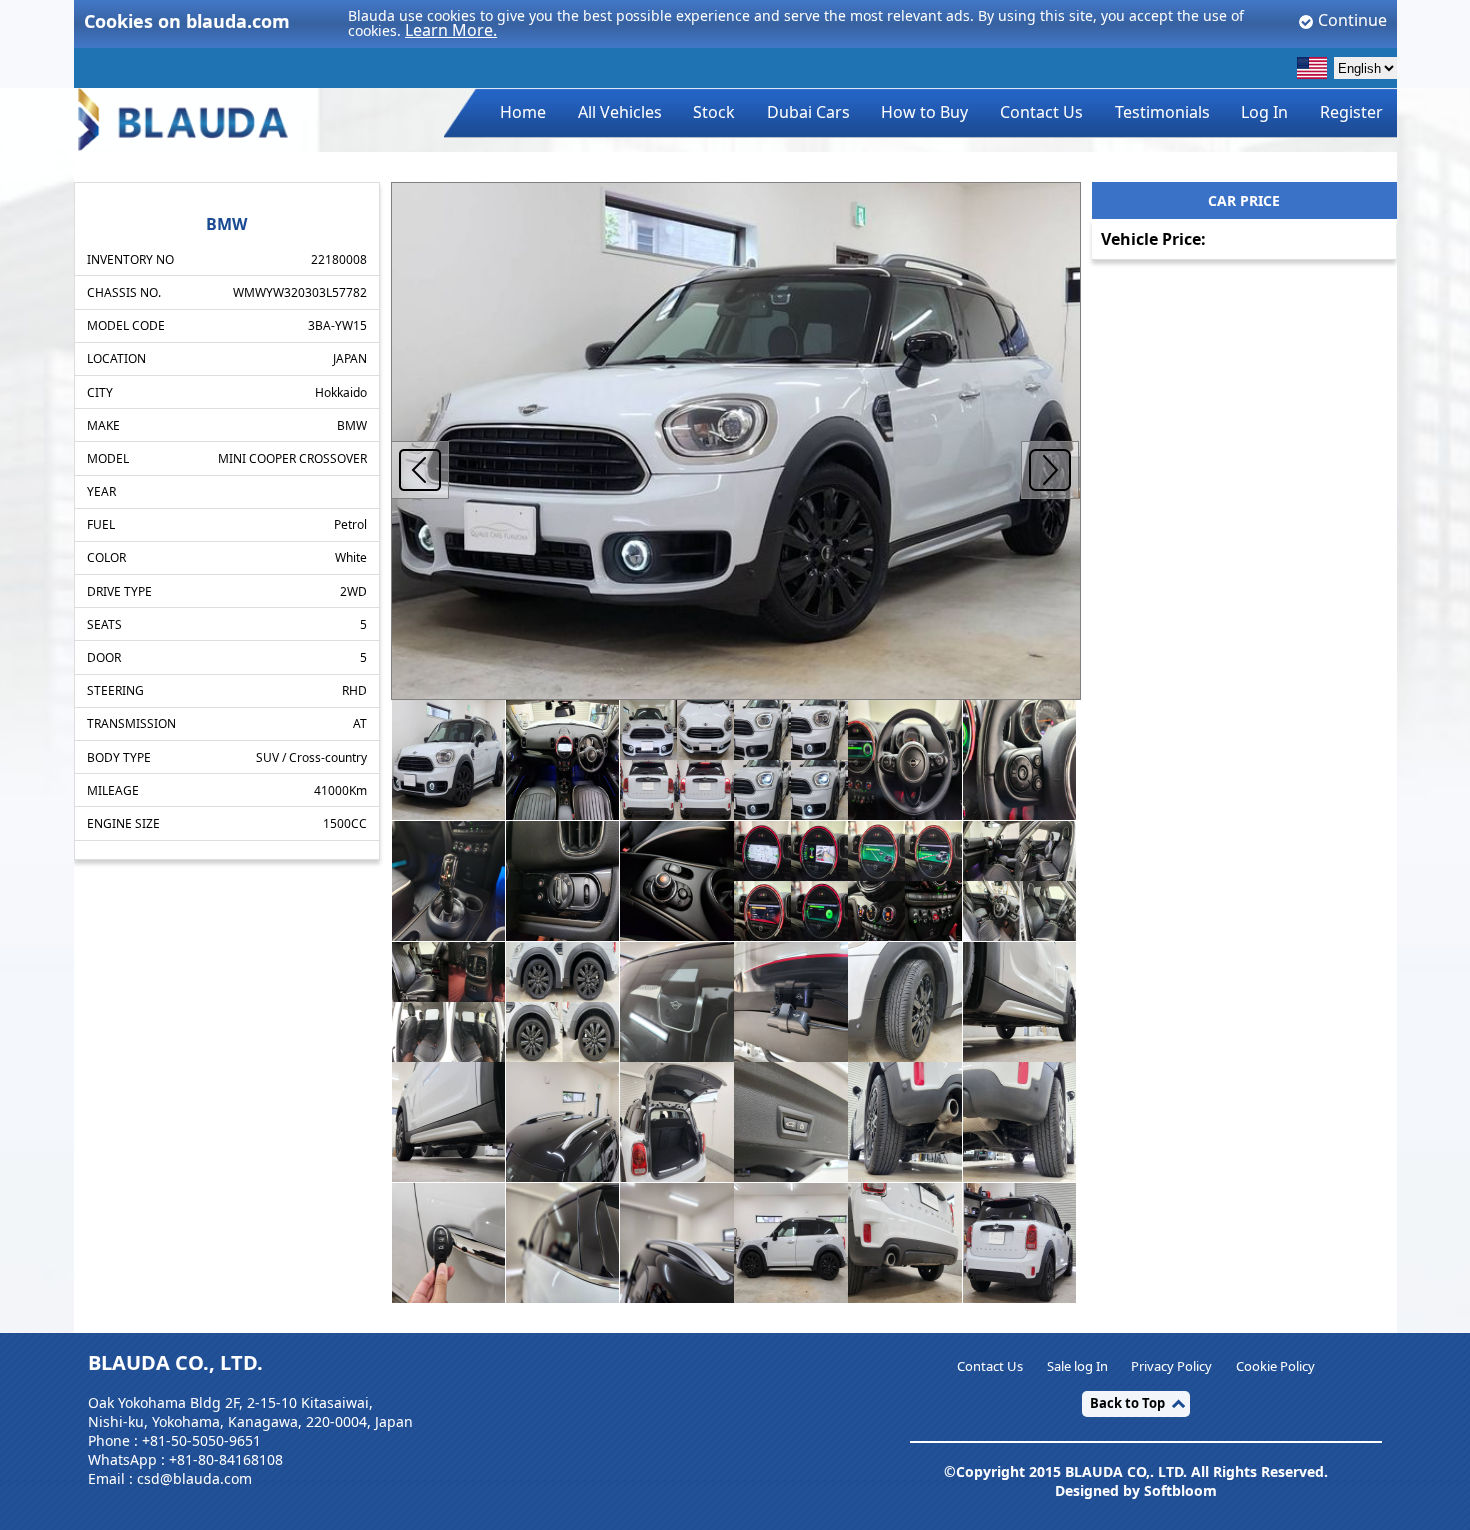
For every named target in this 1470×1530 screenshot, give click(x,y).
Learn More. (451, 30)
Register (1351, 112)
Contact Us (1041, 112)
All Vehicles (620, 112)
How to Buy (924, 112)
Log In (1264, 112)
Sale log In (1077, 1366)
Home (523, 112)
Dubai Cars (808, 112)
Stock (714, 112)
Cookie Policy (1275, 1366)
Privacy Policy (1171, 1366)
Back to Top (1127, 1403)
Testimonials (1162, 112)
